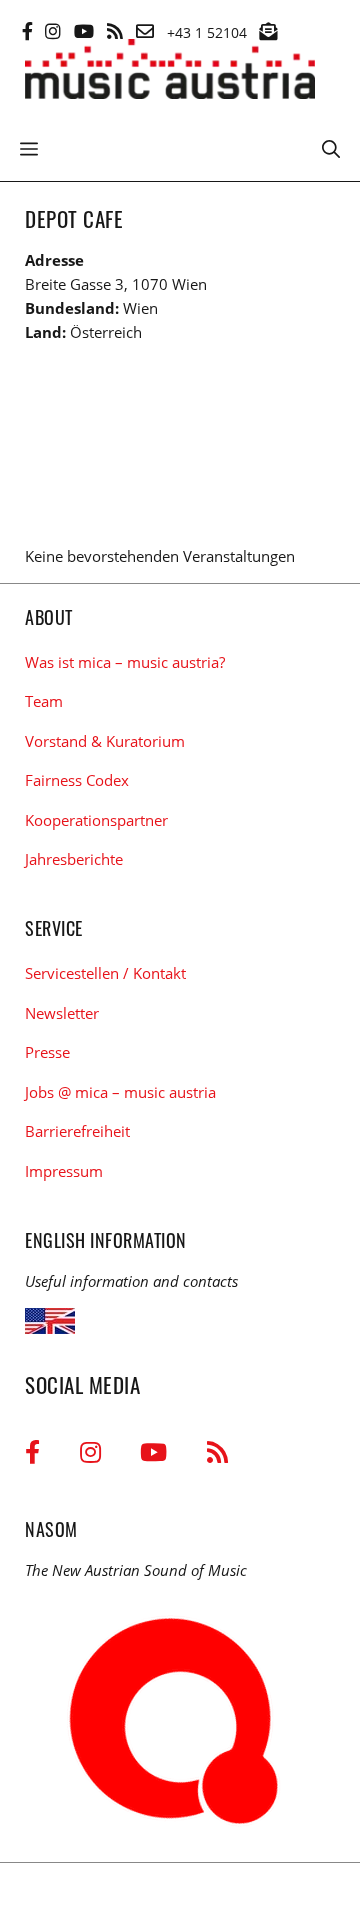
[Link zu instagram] (53, 31)
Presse (47, 1052)
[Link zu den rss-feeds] (115, 31)
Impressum (64, 1171)
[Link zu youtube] (84, 31)
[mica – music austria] (170, 72)
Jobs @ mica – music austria (120, 1092)
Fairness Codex (77, 780)
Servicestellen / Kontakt (105, 973)
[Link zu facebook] (27, 31)
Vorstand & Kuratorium (105, 741)
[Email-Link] (145, 31)
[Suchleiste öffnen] (331, 147)
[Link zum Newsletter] (268, 31)
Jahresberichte (74, 859)
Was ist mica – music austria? (125, 662)
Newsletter (62, 1013)
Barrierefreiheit (77, 1131)
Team (44, 701)
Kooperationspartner (96, 820)
